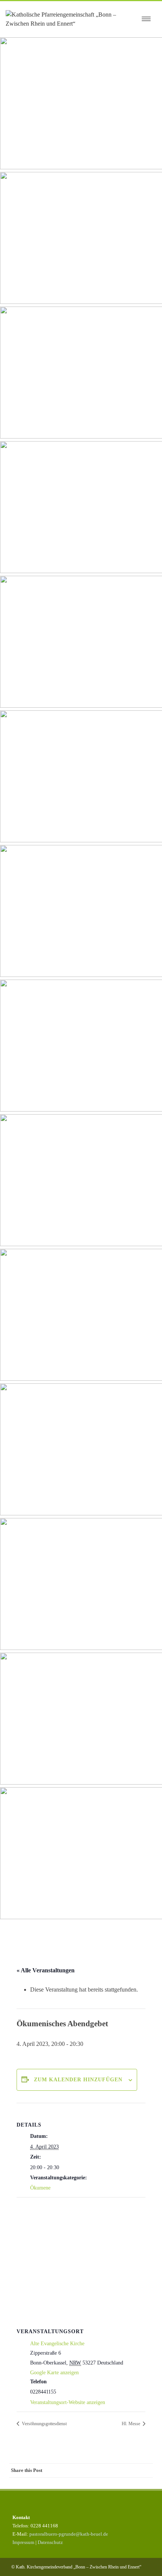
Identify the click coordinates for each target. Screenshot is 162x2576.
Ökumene (40, 2188)
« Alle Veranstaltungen (46, 1970)
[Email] (145, 2470)
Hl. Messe (131, 2424)
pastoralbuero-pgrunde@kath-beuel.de (69, 2534)
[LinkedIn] (115, 2470)
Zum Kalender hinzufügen (78, 2080)
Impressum (23, 2542)
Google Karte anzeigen (54, 2373)
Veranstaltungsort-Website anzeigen (68, 2402)
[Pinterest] (100, 2470)
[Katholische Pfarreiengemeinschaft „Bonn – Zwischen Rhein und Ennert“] (71, 19)
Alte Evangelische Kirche (57, 2344)
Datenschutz (50, 2542)
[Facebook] (70, 2470)
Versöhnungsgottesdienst (44, 2424)
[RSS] (130, 2470)
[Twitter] (85, 2470)
